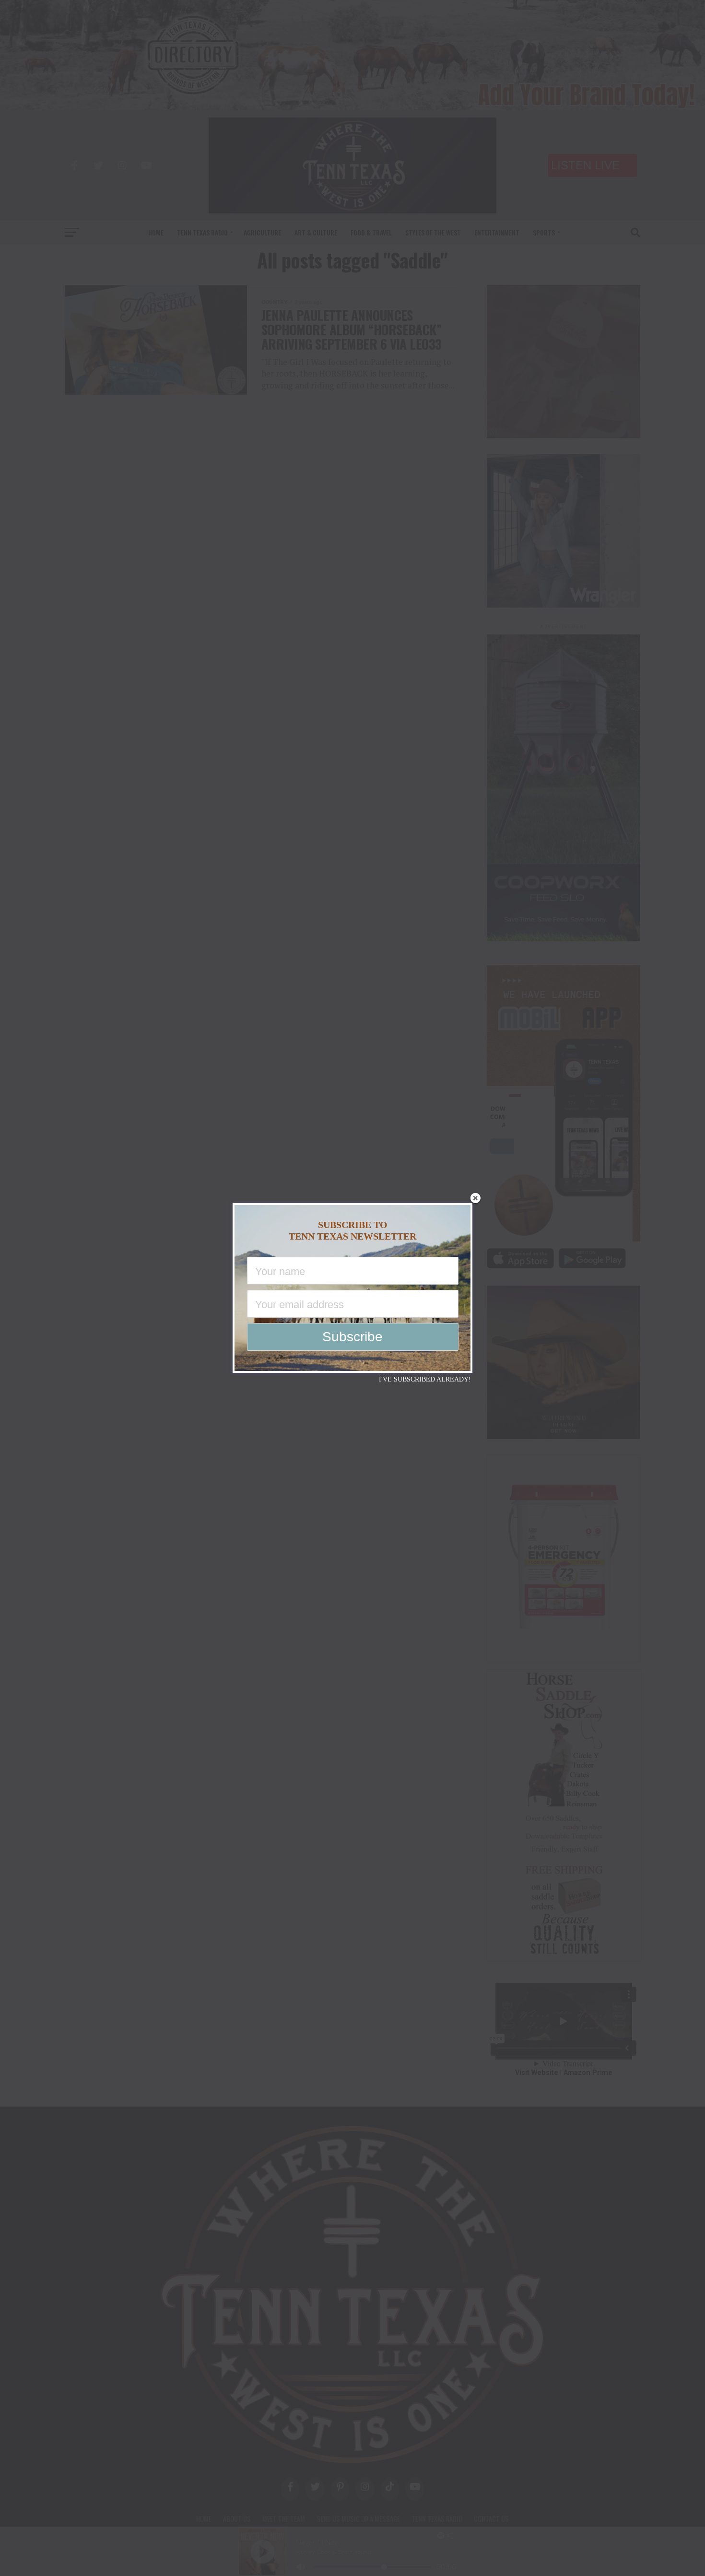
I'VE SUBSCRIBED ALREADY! (425, 1379)
